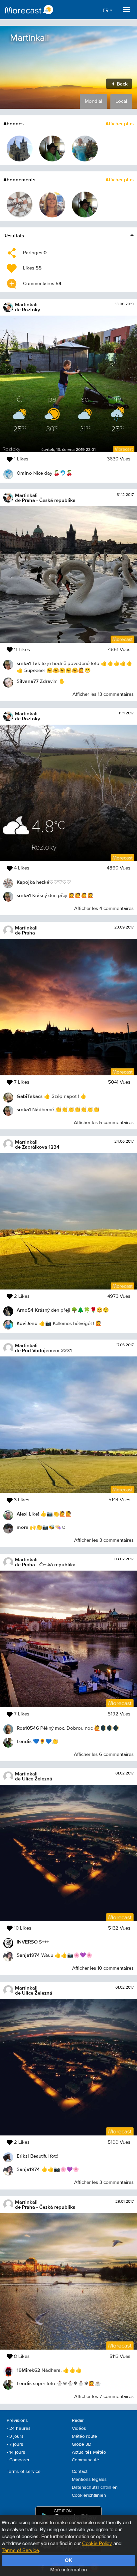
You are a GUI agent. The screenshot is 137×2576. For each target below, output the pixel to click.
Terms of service (24, 2472)
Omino (24, 473)
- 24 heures (19, 2428)
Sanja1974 (28, 1955)
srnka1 (24, 663)
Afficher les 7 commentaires (104, 2396)
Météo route (84, 2436)
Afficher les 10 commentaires (103, 1968)
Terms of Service (20, 2550)
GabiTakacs (30, 1096)
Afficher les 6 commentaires (104, 1754)
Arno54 (25, 1310)
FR (106, 10)
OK (69, 2560)
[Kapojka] (20, 205)
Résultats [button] (14, 236)
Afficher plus (120, 123)
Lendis (24, 1741)
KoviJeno (27, 1323)
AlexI (22, 1514)
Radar (78, 2421)
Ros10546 (28, 1728)
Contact (80, 2472)
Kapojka (26, 882)
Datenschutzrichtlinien (95, 2487)
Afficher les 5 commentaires (104, 1123)
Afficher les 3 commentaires (104, 1540)
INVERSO (27, 1942)
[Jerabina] (52, 205)
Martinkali (26, 304)
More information (68, 2569)
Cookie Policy (97, 2543)
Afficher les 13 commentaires (103, 694)
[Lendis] (52, 149)
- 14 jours (16, 2452)
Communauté (85, 2460)
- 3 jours (15, 2436)
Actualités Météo (89, 2452)
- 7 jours (15, 2444)
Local (121, 101)
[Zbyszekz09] (85, 149)
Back (122, 84)
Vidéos (79, 2428)
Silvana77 (28, 681)
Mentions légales (89, 2480)
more (22, 1527)
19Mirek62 (28, 2370)
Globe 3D (82, 2444)
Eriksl (23, 2156)
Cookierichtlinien (89, 2495)
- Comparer (18, 2460)
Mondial (93, 101)
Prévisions (17, 2421)
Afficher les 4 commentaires (104, 908)
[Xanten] (20, 149)
